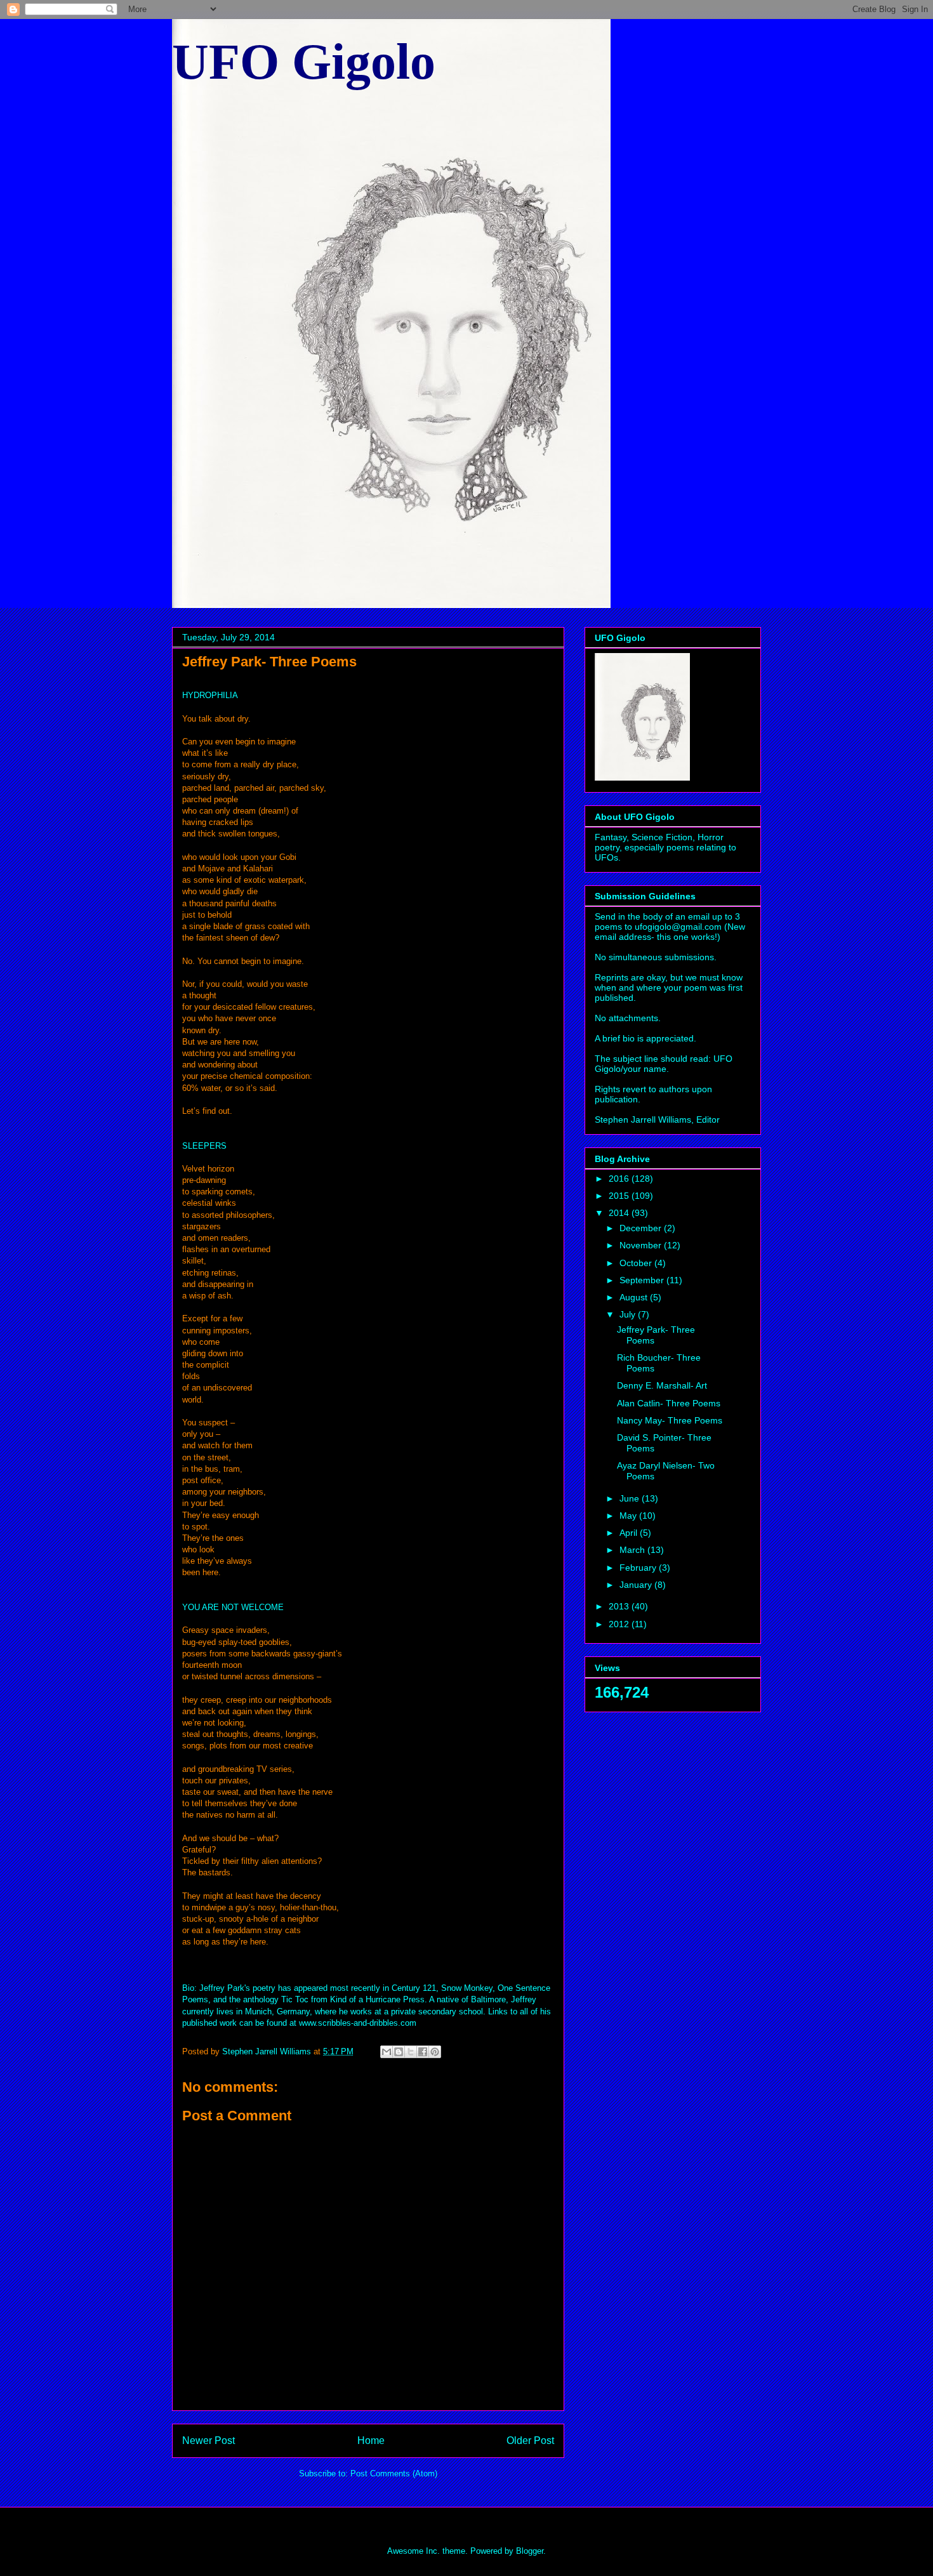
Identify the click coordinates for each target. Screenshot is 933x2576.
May (629, 1516)
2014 (620, 1213)
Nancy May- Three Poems (670, 1420)
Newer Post (208, 2441)
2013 (620, 1606)
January (637, 1585)
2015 (620, 1196)
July (629, 1314)
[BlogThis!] (399, 2052)
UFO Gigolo (304, 62)
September (643, 1280)
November (642, 1245)
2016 (620, 1179)
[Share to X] (411, 2052)
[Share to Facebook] (423, 2052)
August (635, 1297)
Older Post (530, 2441)
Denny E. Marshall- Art (662, 1385)
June (631, 1498)
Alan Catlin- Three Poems (669, 1403)
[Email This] (387, 2052)
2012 (620, 1624)
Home (371, 2441)
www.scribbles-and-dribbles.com (358, 2023)
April (630, 1533)
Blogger (530, 2551)
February (639, 1568)
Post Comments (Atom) (394, 2474)
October (637, 1263)
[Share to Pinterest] (435, 2052)
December (642, 1228)
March (633, 1550)
